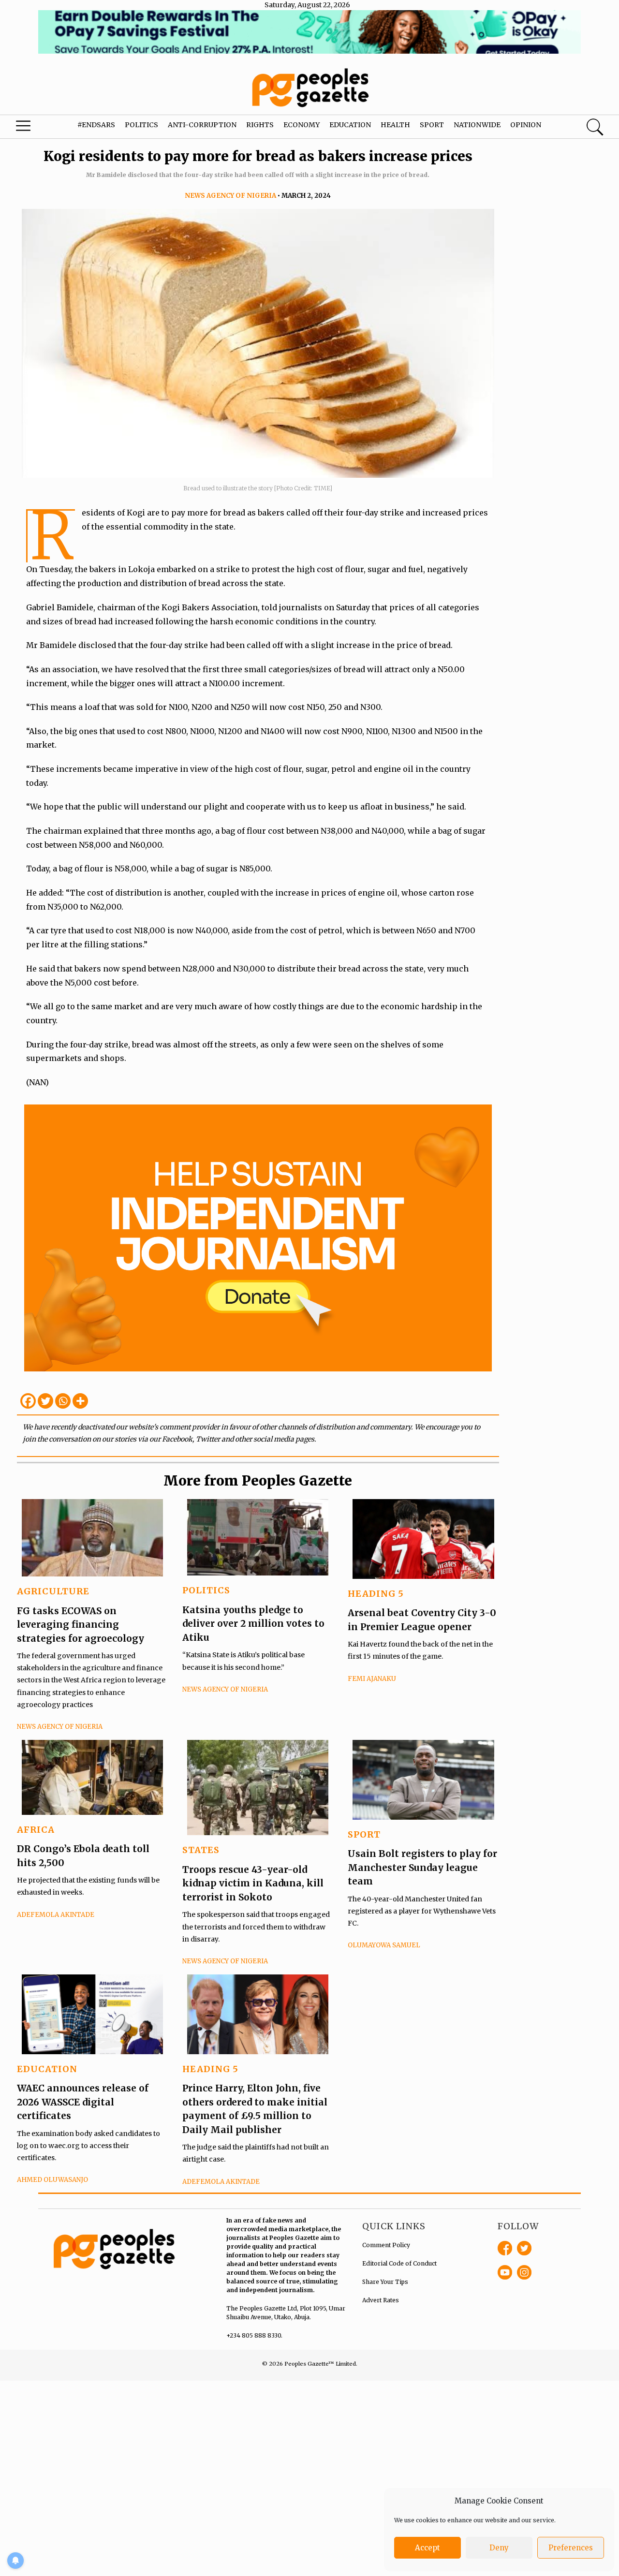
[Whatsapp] (63, 1401)
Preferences (571, 2548)
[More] (80, 1401)
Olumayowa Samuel (384, 1945)
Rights (260, 125)
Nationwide (477, 125)
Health (395, 125)
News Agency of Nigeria (230, 196)
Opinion (526, 125)
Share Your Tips (385, 2282)
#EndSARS (96, 125)
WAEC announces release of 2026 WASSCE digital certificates (83, 2102)
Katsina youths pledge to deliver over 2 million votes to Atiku (253, 1624)
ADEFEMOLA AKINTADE (56, 1915)
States (201, 1850)
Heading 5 (376, 1594)
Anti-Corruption (202, 125)
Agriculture (53, 1591)
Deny (499, 2548)
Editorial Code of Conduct (399, 2263)
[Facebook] (28, 1401)
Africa (36, 1830)
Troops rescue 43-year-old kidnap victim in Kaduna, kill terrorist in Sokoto (253, 1883)
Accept (427, 2548)
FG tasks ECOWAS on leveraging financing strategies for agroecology (81, 1625)
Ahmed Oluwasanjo (52, 2180)
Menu (34, 128)
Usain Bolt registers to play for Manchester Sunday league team (422, 1867)
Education (350, 125)
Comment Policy (386, 2245)
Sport (432, 125)
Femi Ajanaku (372, 1679)
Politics (141, 125)
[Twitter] (45, 1401)
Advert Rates (381, 2300)
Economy (302, 125)
